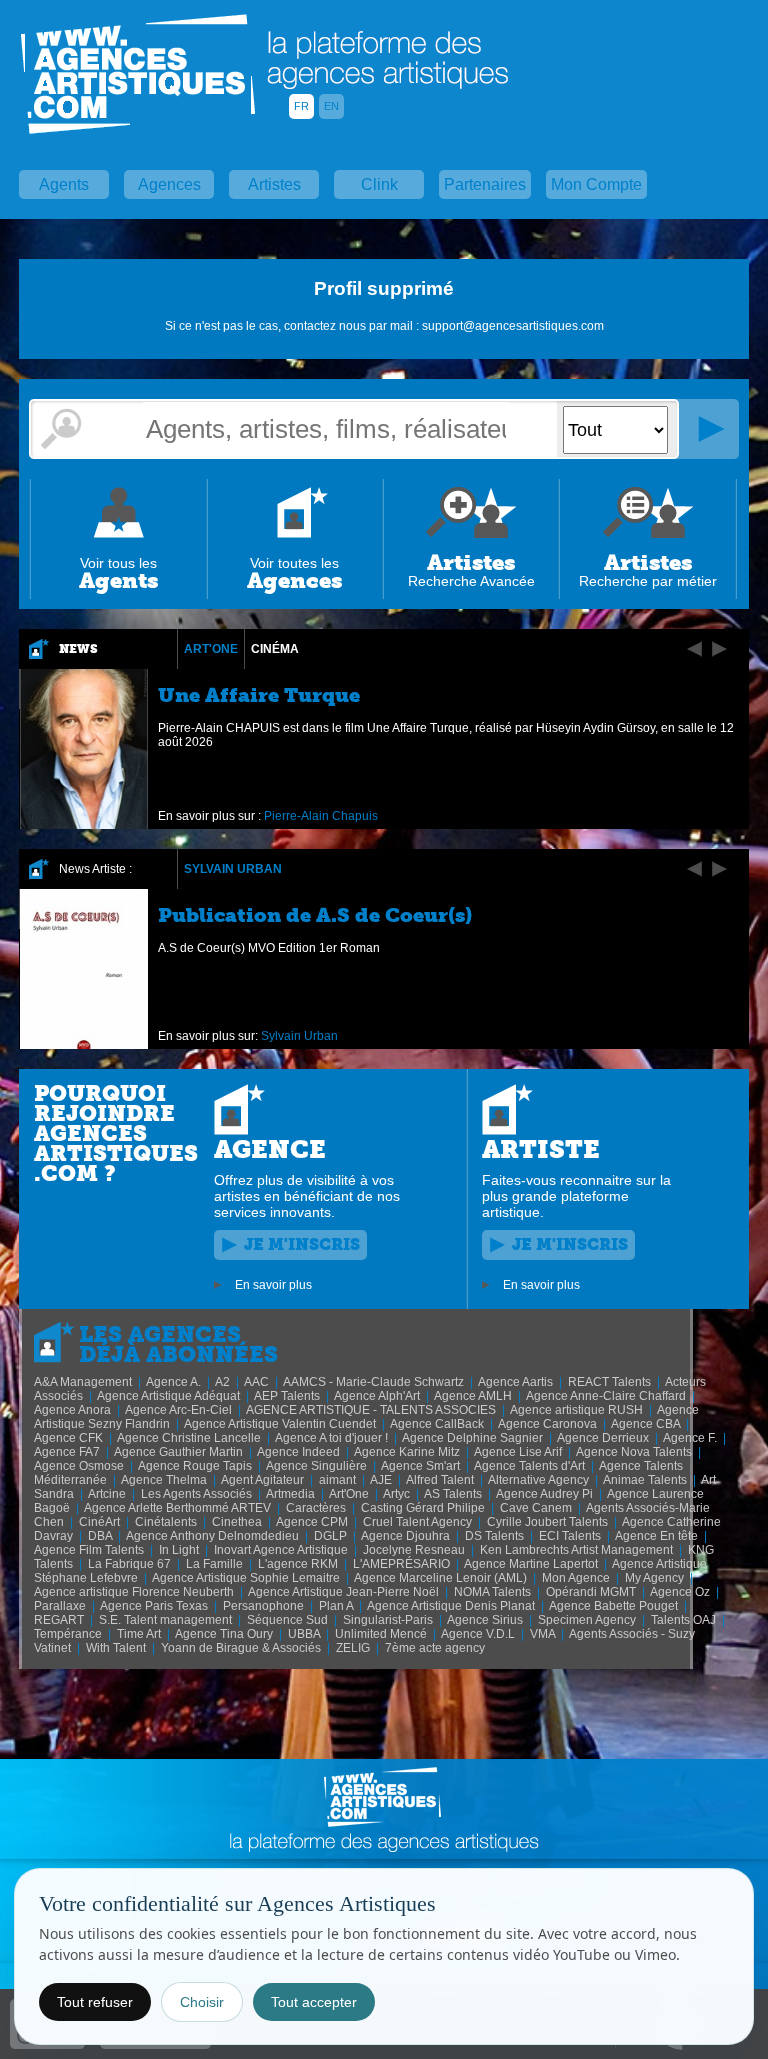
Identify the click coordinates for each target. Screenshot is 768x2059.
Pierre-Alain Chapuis (321, 816)
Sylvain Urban (233, 869)
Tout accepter (314, 2002)
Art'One (211, 649)
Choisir (202, 2002)
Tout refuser (95, 2002)
